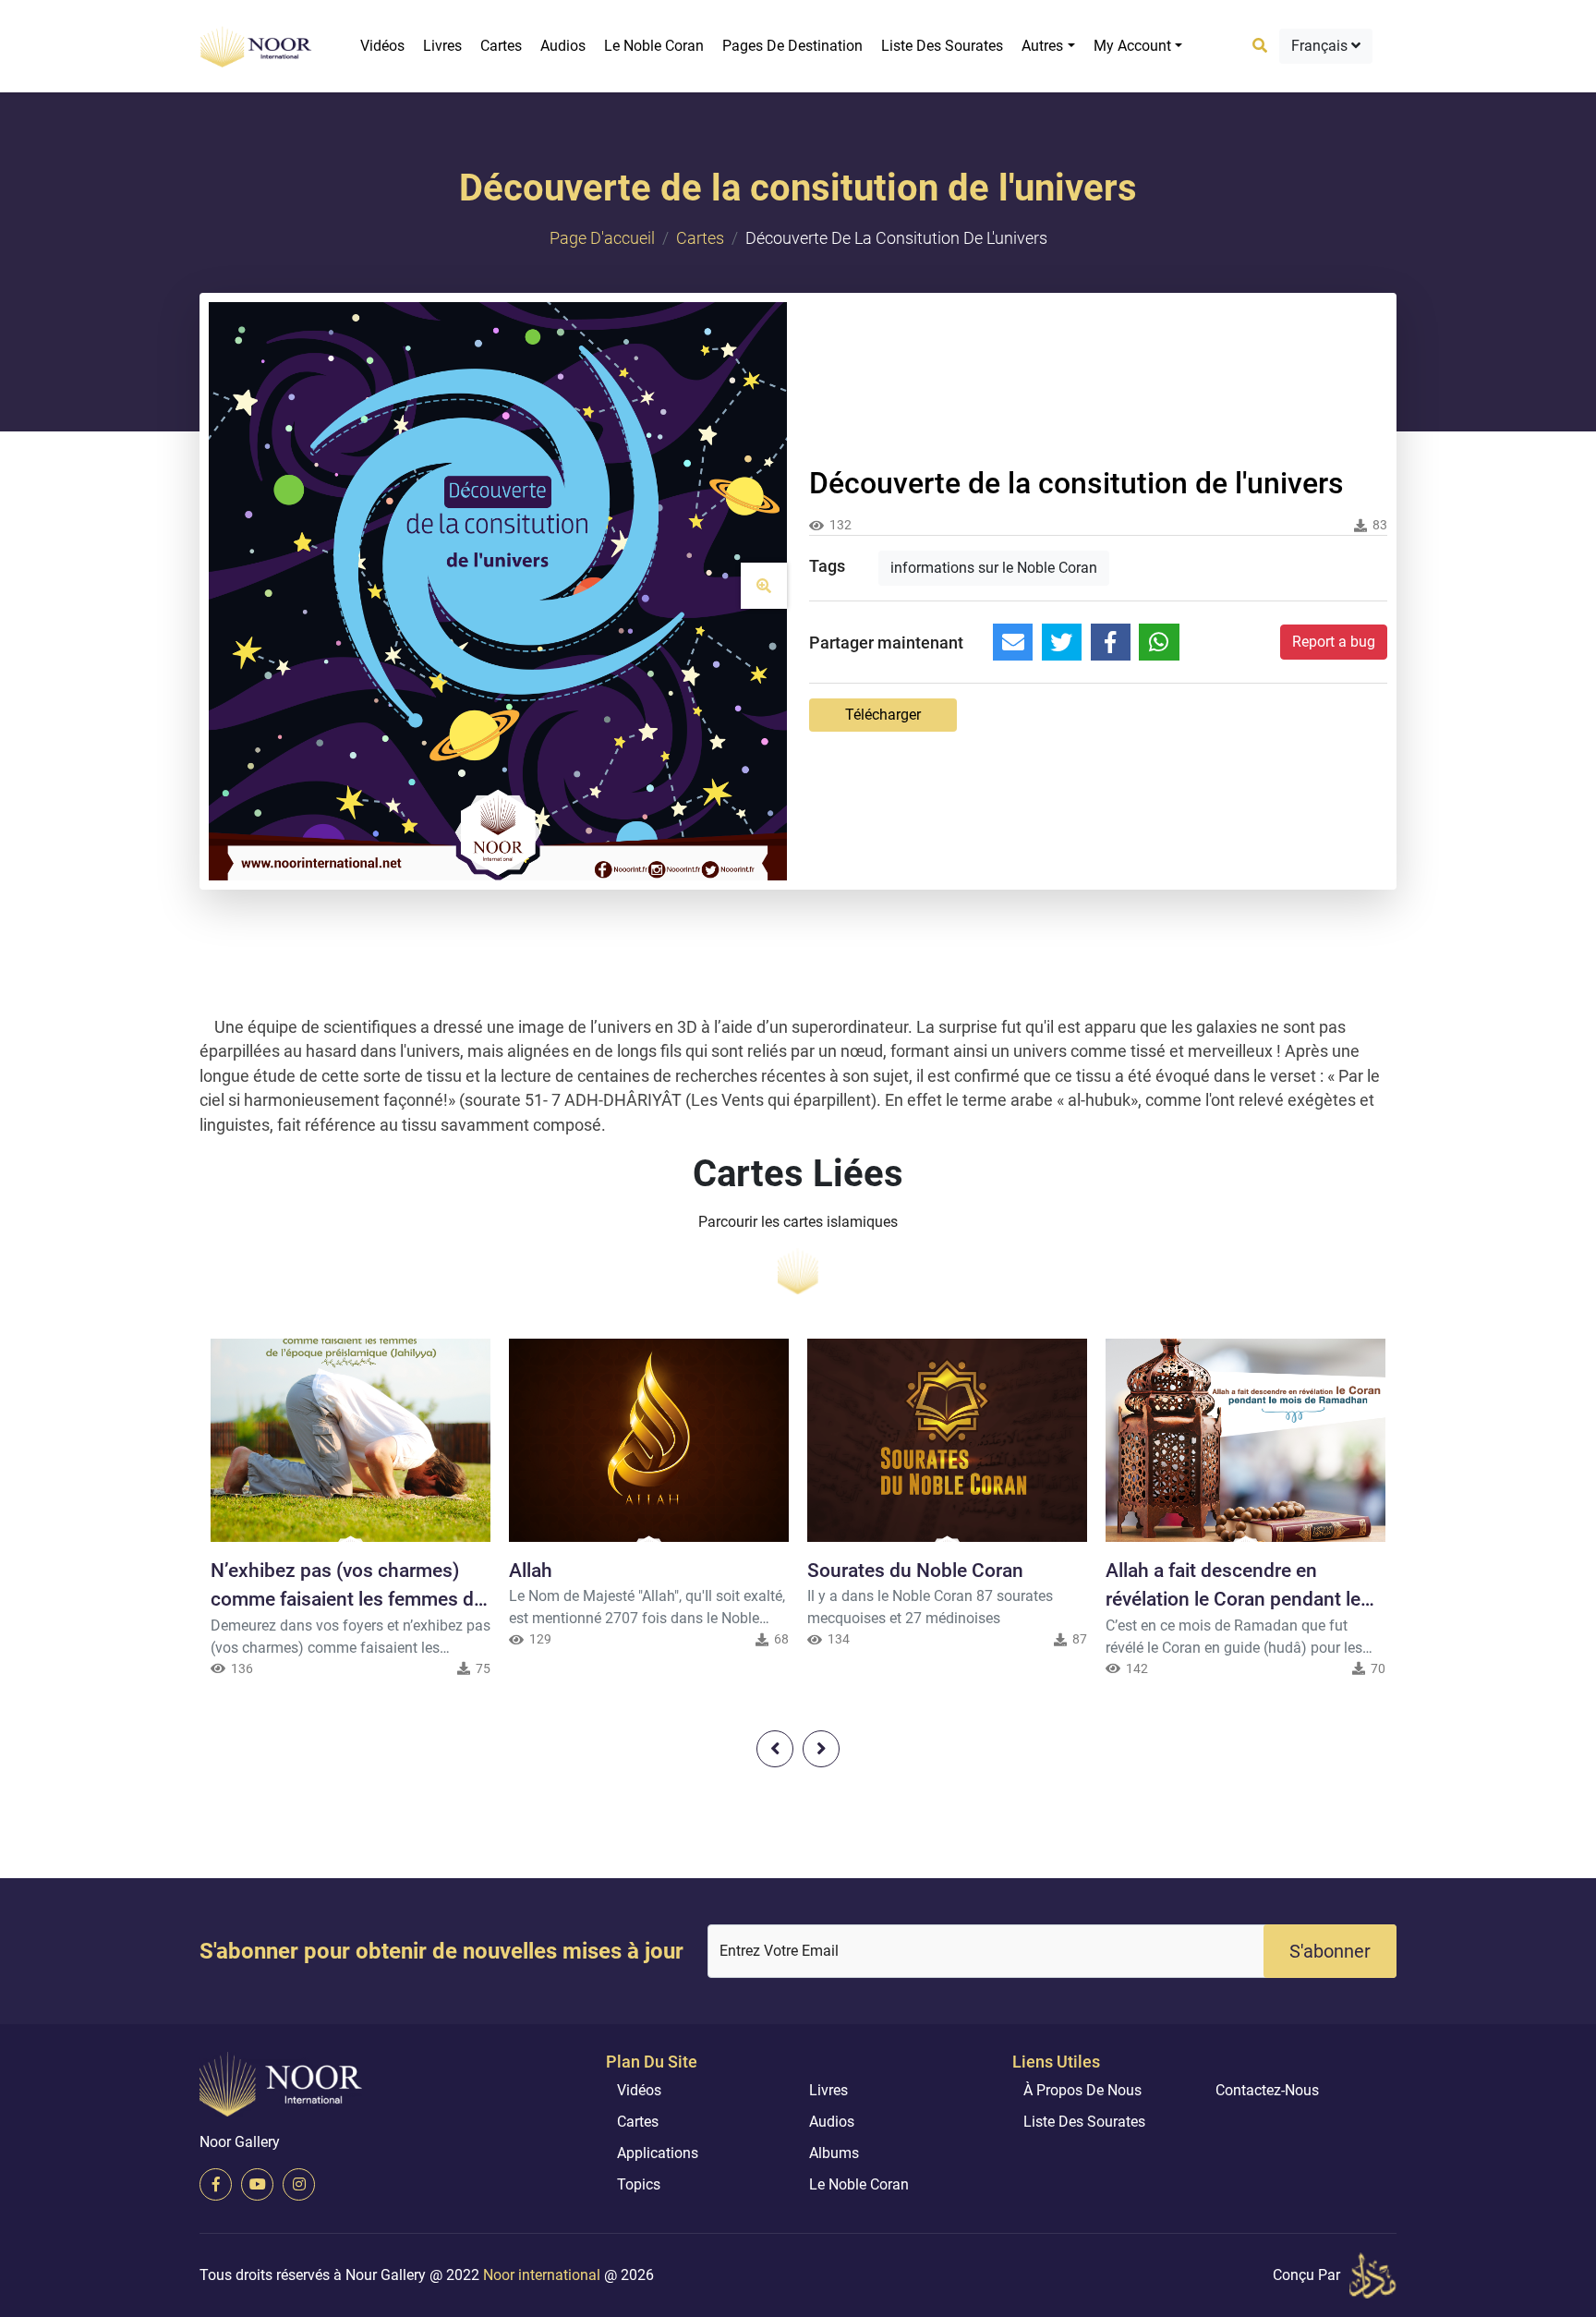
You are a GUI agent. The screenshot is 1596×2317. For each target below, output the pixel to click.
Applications (658, 2153)
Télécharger (883, 715)
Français (1321, 46)
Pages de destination (792, 46)
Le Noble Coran (654, 46)
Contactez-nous (1267, 2090)
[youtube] (257, 2184)
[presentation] (775, 1749)
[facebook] (216, 2184)
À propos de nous (1082, 2090)
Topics (639, 2184)
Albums (834, 2153)
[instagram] (299, 2184)
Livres (442, 46)
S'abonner (1330, 1951)
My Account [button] (1132, 46)
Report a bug (1334, 642)
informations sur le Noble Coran (994, 568)
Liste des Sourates (942, 46)
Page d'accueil (602, 238)
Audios (563, 46)
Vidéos (382, 46)
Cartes (501, 46)
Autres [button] (1042, 46)
